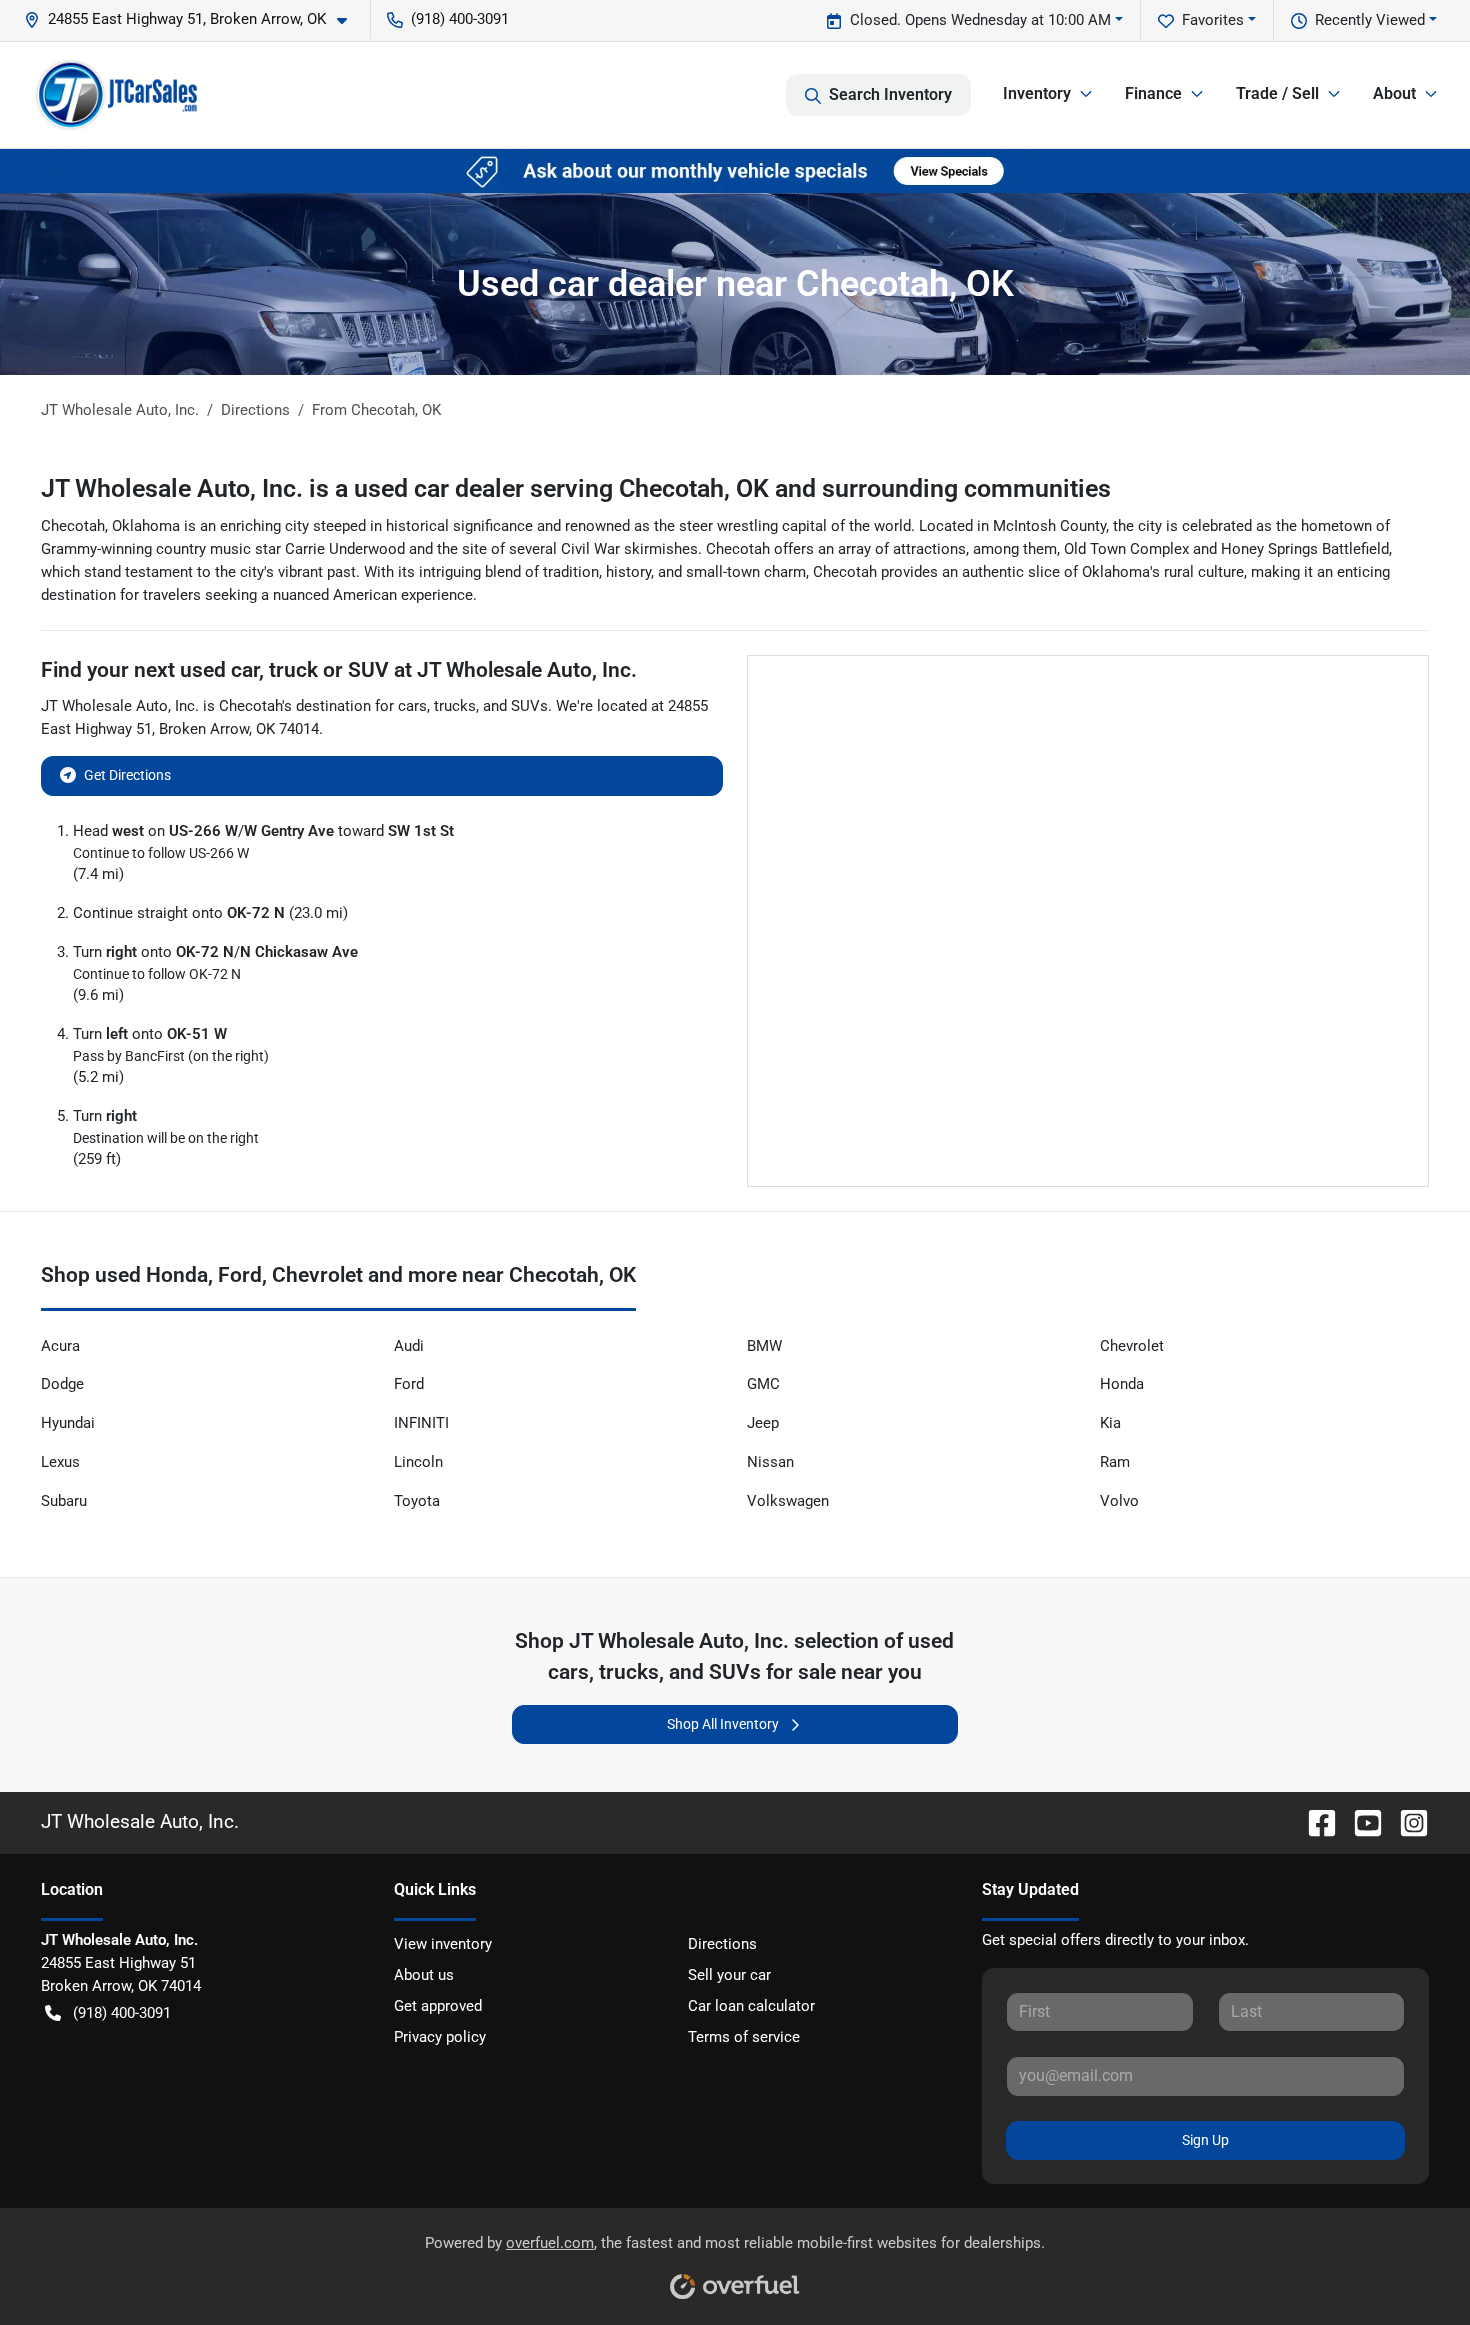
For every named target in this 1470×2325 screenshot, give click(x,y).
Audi (409, 1346)
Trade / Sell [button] (1277, 93)
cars (412, 706)
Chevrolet (1132, 1346)
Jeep (763, 1423)
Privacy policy (440, 2037)
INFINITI (421, 1423)
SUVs (529, 706)
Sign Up (1205, 2140)
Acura (60, 1346)
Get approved (438, 2006)
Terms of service (744, 2037)
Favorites (1213, 20)
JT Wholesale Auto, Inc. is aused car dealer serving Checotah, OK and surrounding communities (576, 488)
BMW (764, 1346)
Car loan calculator (751, 2006)
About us (424, 1975)
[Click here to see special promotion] (735, 170)
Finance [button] (1153, 93)
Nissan (770, 1462)
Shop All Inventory (723, 1724)
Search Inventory (890, 94)
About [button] (1394, 93)
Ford (409, 1384)
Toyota (417, 1501)
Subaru (64, 1501)
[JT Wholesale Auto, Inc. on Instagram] (1406, 1821)
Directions (722, 1944)
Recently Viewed (1370, 20)
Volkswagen (788, 1501)
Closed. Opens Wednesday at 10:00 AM (980, 20)
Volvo (1119, 1501)
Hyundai (68, 1423)
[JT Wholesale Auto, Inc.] (117, 95)
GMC (763, 1384)
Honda (1122, 1384)
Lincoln (418, 1462)
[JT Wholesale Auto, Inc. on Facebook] (1314, 1821)
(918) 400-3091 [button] (460, 19)
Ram (1115, 1462)
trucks (455, 706)
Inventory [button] (1037, 93)
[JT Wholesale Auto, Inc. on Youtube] (1360, 1821)
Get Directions (127, 775)
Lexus (60, 1462)
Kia (1110, 1423)
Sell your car (729, 1975)
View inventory (443, 1944)
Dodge (62, 1384)
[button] (193, 19)
